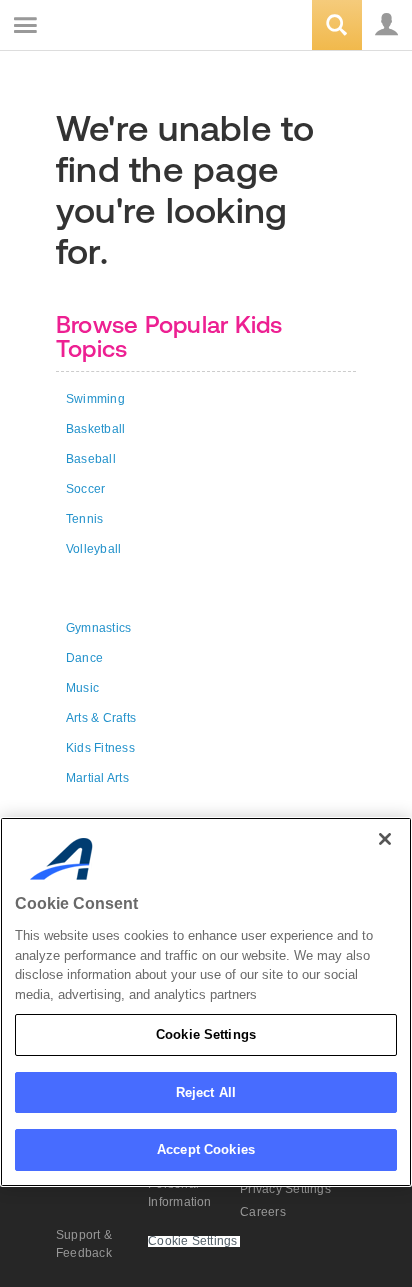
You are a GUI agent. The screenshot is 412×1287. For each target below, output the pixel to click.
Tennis (84, 519)
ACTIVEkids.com (117, 26)
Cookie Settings (206, 1034)
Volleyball (93, 549)
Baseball (91, 459)
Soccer (85, 489)
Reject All (206, 1092)
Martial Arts (97, 778)
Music (82, 688)
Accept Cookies (206, 1149)
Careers (263, 1212)
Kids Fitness (100, 748)
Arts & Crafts (101, 718)
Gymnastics (98, 628)
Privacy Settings (285, 1189)
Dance (84, 658)
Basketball (95, 429)
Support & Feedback (84, 1244)
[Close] (385, 839)
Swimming (95, 399)
